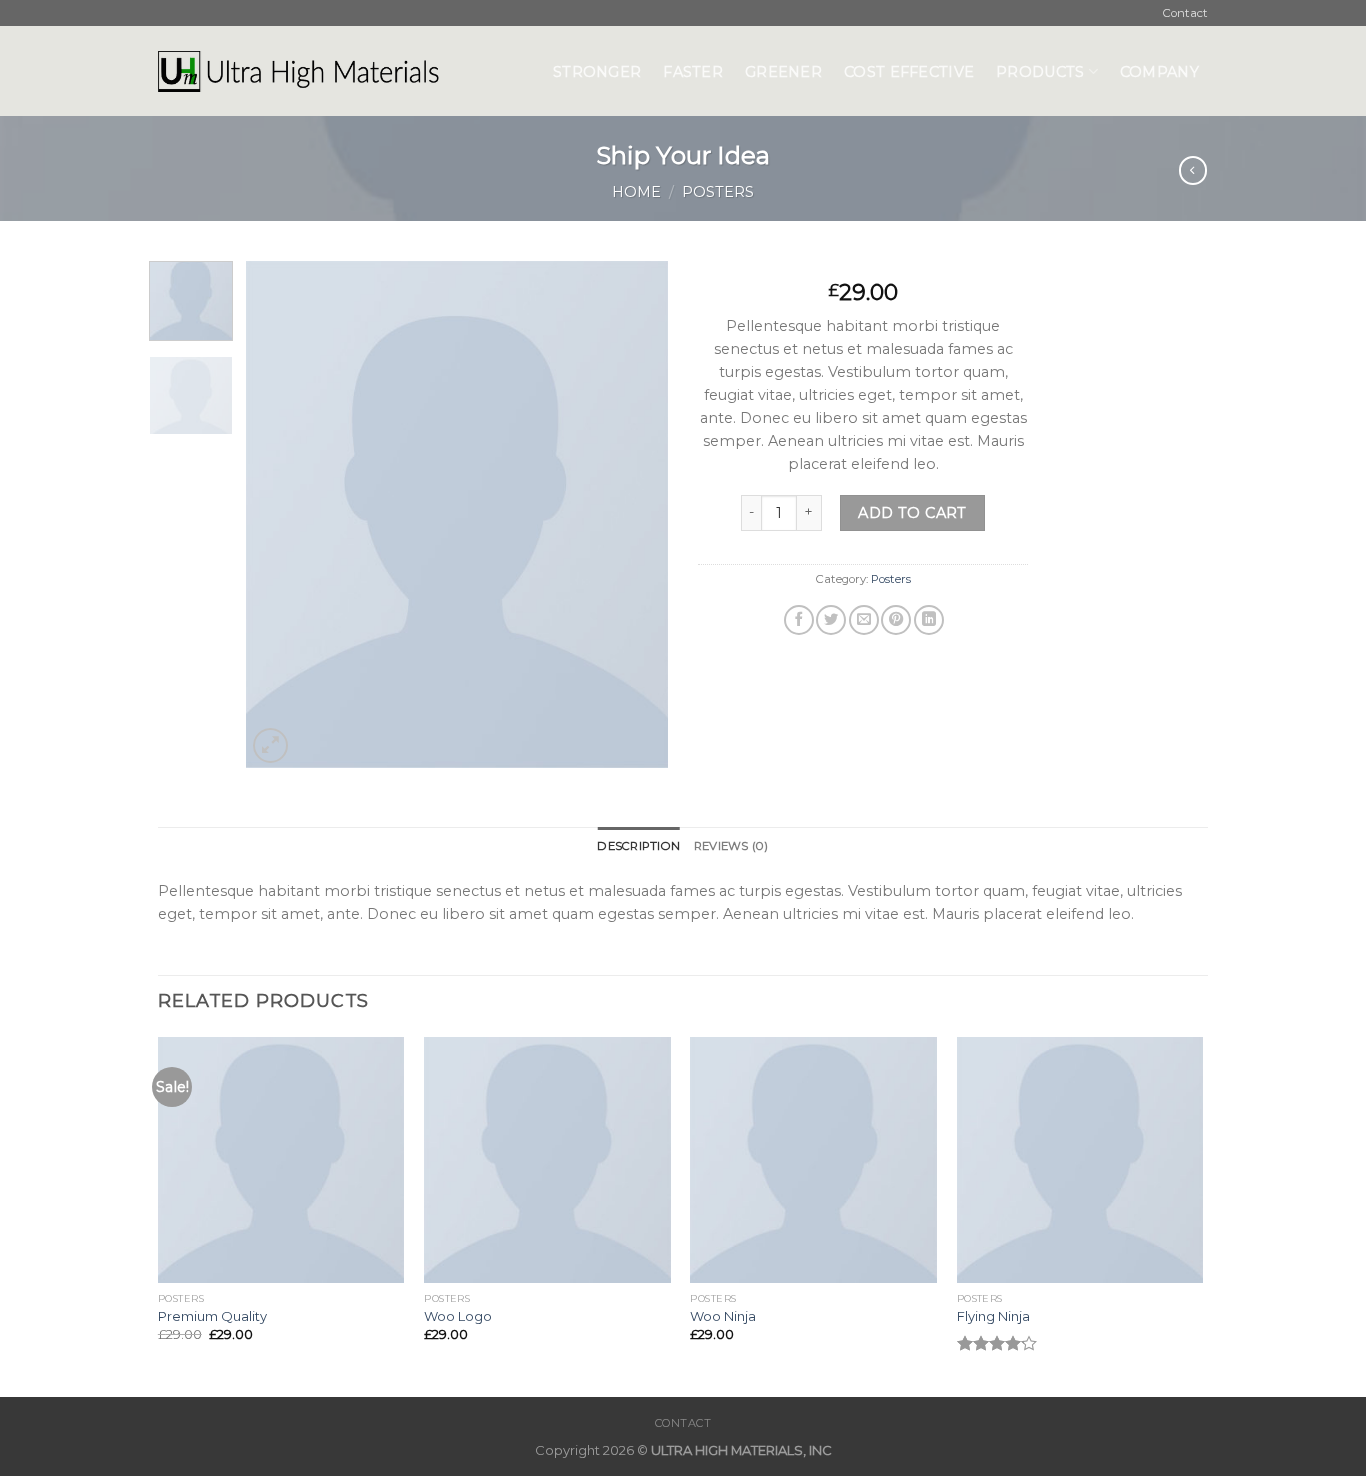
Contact (1185, 13)
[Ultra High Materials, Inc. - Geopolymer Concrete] (340, 71)
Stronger (597, 72)
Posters (718, 192)
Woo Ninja (723, 1316)
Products (1040, 72)
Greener (783, 72)
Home (636, 192)
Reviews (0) (731, 846)
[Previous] (280, 514)
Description (638, 846)
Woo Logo (458, 1316)
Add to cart (912, 513)
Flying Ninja (993, 1316)
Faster (693, 72)
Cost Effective (909, 72)
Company (1159, 72)
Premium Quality (212, 1316)
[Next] (635, 514)
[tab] (638, 846)
